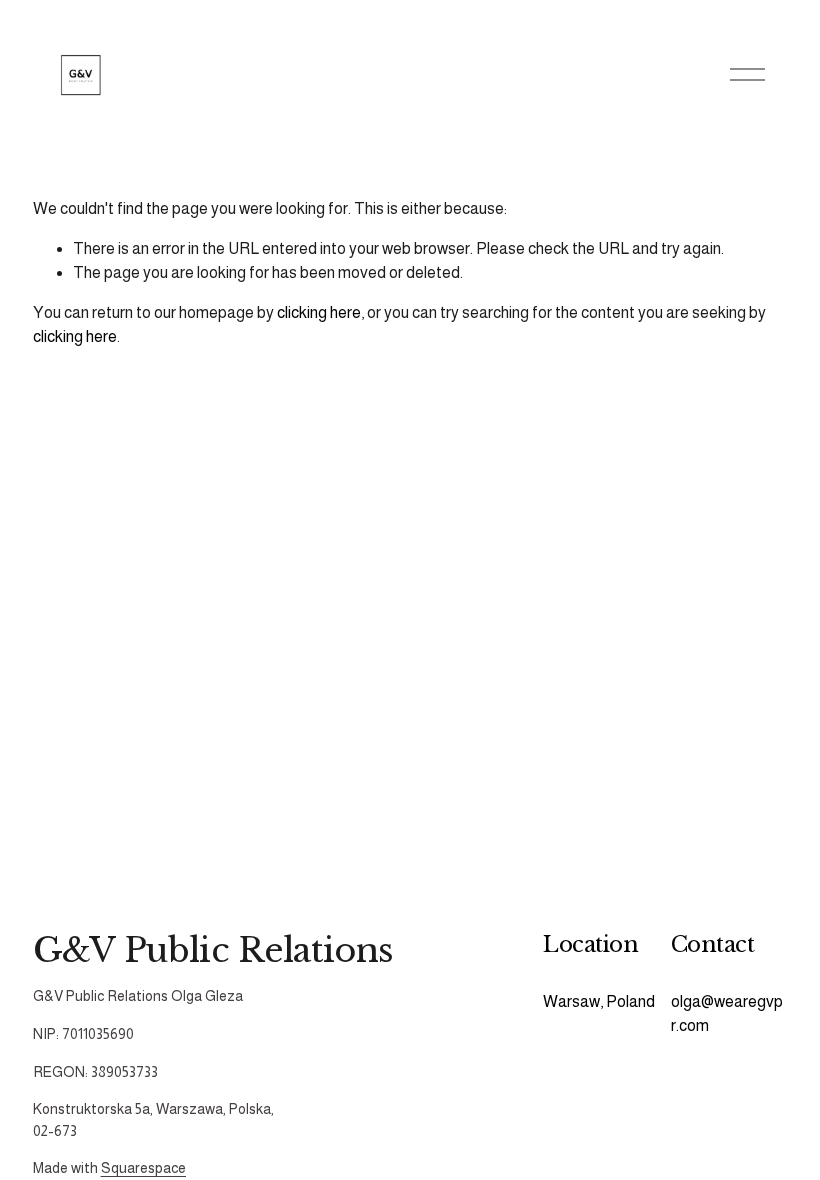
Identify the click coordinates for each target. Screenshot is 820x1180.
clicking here (319, 312)
